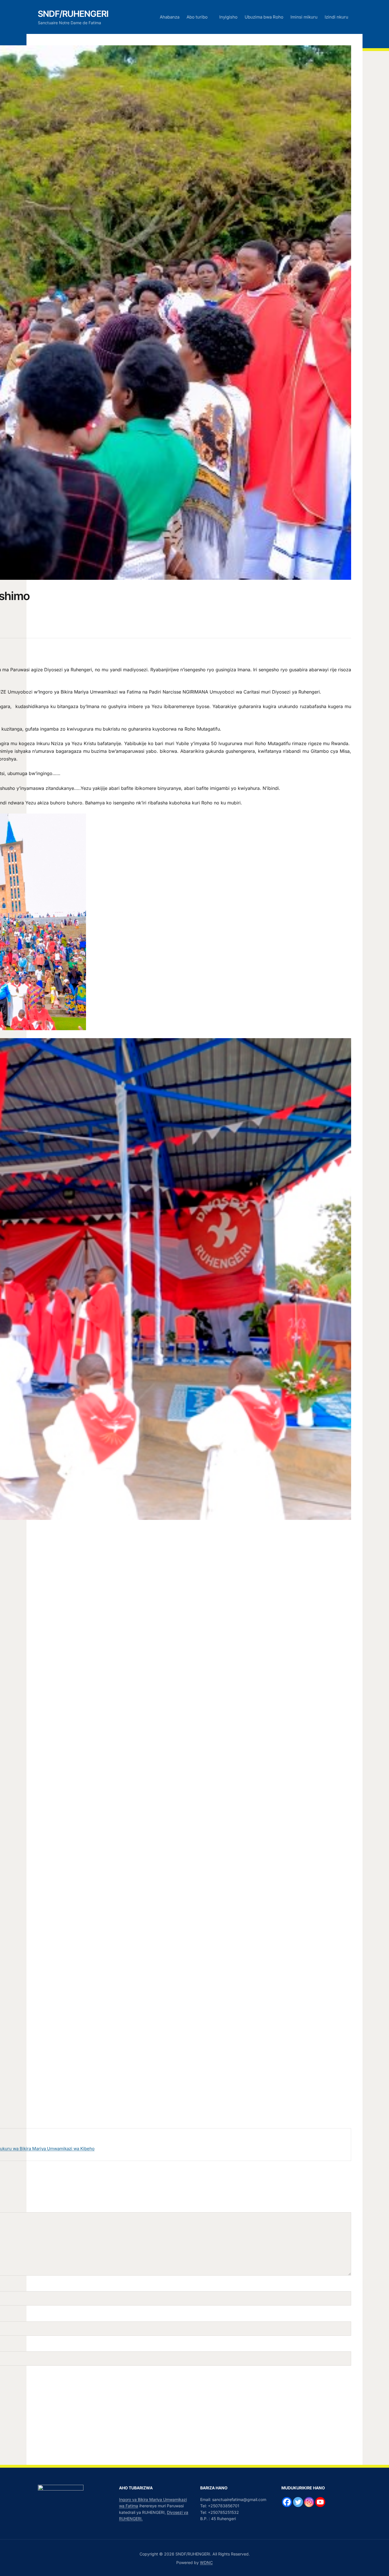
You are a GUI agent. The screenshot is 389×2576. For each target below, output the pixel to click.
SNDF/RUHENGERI (73, 14)
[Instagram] (309, 2502)
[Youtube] (320, 2502)
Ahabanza (170, 17)
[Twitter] (298, 2502)
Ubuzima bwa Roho (264, 17)
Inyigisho (228, 17)
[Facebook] (287, 2502)
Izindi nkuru (336, 17)
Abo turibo (197, 17)
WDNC (206, 2562)
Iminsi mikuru (304, 17)
